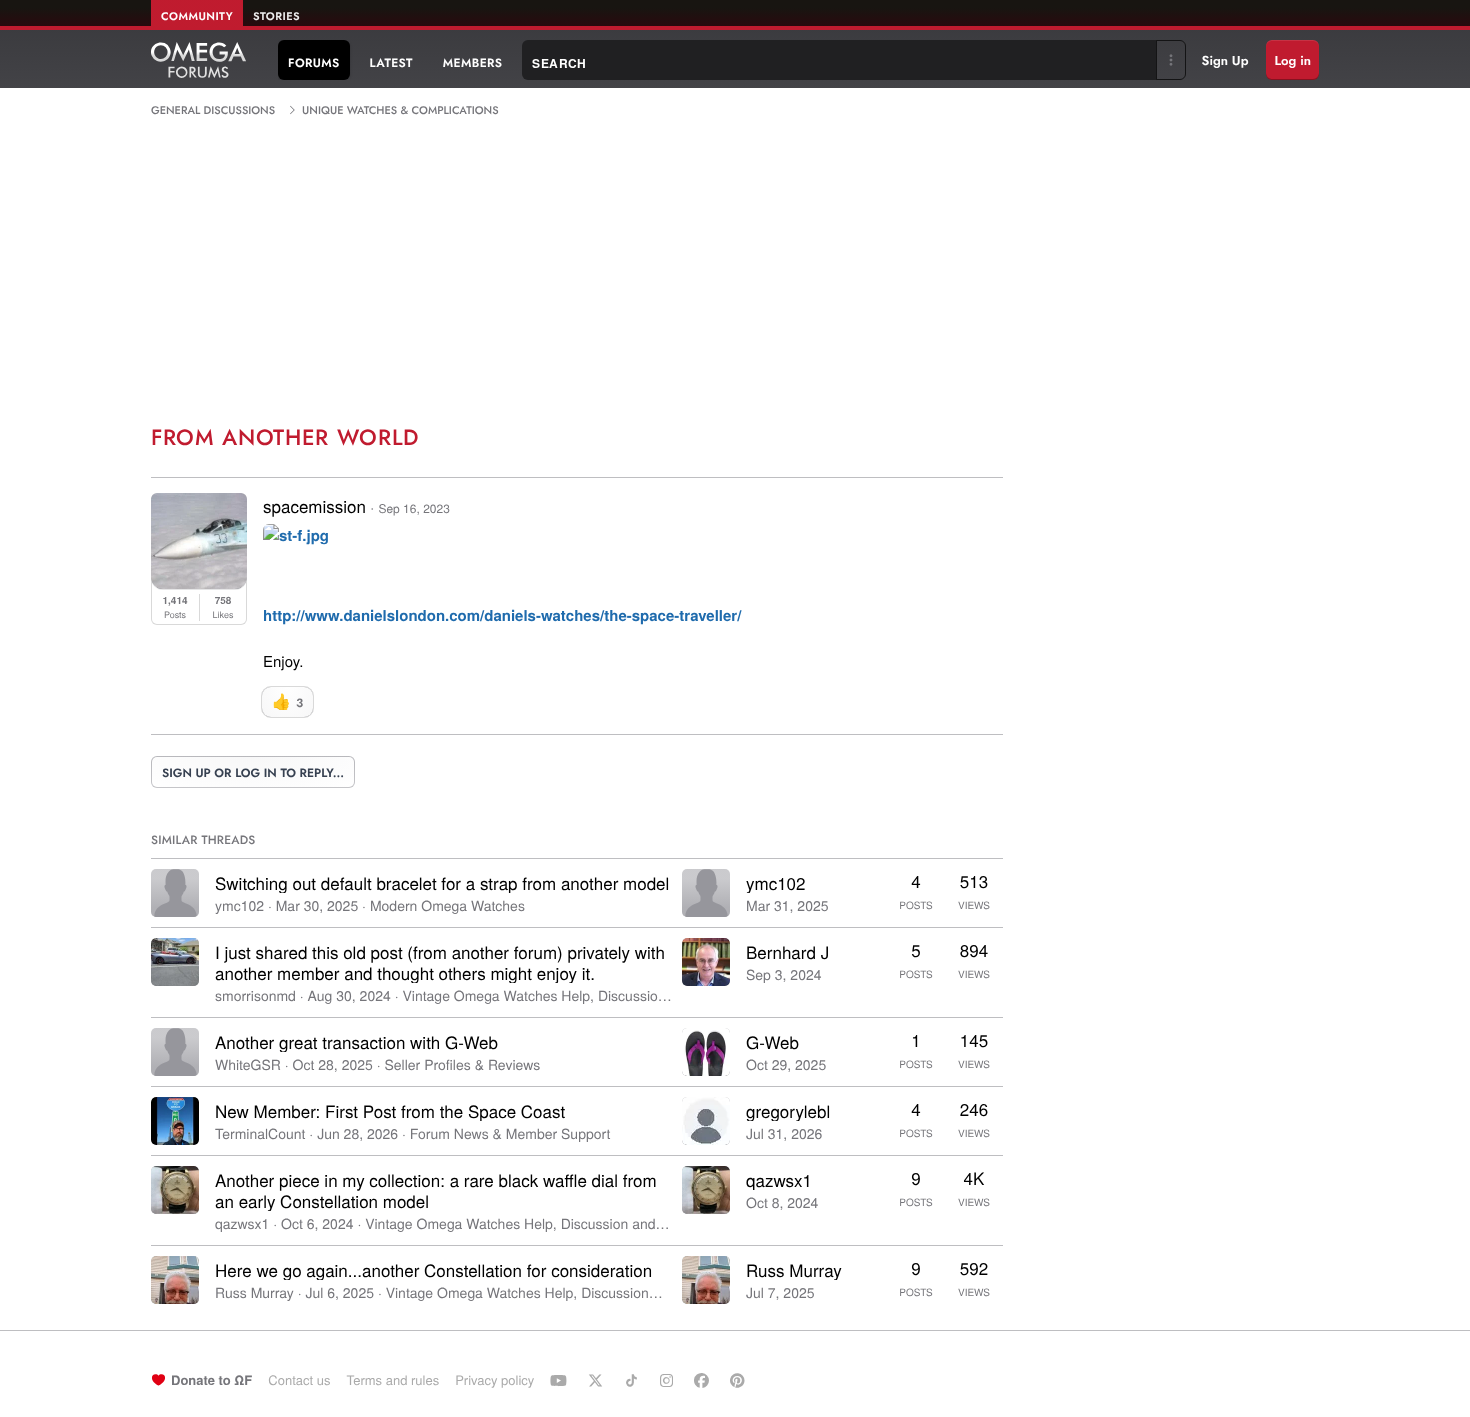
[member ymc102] (175, 893)
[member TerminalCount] (175, 1121)
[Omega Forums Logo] (198, 60)
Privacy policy (494, 1379)
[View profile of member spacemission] (199, 582)
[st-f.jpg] (296, 538)
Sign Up (1225, 60)
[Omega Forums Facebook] (704, 1380)
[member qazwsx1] (175, 1190)
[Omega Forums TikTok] (634, 1380)
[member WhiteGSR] (175, 1052)
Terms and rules (392, 1379)
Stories (276, 17)
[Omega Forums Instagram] (669, 1380)
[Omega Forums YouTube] (561, 1380)
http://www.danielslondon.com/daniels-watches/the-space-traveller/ (502, 615)
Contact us (299, 1379)
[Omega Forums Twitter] (598, 1380)
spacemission (314, 505)
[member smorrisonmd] (175, 962)
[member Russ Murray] (175, 1280)
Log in (1292, 60)
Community (197, 17)
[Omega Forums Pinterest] (740, 1380)
